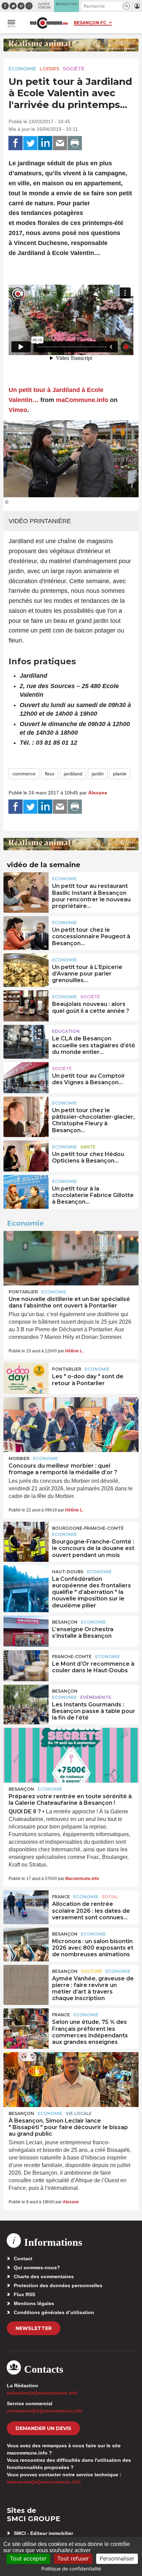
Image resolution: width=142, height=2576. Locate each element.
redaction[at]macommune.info (42, 2393)
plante (120, 774)
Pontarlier (23, 1292)
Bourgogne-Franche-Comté (88, 1528)
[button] (126, 6)
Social (110, 1897)
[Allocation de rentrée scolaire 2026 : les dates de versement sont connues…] (26, 1906)
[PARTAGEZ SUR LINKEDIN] (45, 143)
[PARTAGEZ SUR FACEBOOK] (16, 143)
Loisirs (49, 69)
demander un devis (43, 2428)
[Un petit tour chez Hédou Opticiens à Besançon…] (26, 1156)
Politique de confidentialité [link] (71, 2569)
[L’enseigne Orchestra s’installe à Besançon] (26, 1631)
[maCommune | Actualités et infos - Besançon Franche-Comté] (49, 23)
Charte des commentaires (44, 2276)
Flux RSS (24, 2294)
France (61, 1897)
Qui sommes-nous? (37, 2268)
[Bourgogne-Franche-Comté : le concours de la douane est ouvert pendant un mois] (26, 1537)
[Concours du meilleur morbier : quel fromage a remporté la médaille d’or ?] (71, 1424)
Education (66, 1031)
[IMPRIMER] (75, 143)
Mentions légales (34, 2303)
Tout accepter (28, 2558)
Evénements (96, 1697)
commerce (24, 774)
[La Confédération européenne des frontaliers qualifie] (26, 1581)
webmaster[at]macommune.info (44, 2482)
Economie (22, 69)
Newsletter (34, 2328)
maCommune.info (82, 400)
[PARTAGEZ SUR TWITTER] (30, 143)
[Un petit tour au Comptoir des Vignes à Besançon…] (26, 1078)
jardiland (73, 774)
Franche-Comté (72, 1657)
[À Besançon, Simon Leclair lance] (71, 2079)
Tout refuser (73, 2558)
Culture (92, 1971)
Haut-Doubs (68, 1572)
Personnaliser (117, 2558)
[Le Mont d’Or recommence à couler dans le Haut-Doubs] (26, 1666)
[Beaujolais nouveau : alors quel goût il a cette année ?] (26, 1006)
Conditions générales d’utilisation (54, 2312)
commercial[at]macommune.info (45, 2411)
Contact (23, 2259)
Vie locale (79, 2113)
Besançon (65, 1622)
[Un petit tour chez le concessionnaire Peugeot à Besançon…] (26, 932)
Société (74, 69)
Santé (88, 1147)
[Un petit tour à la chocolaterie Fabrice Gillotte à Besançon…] (26, 1191)
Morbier (19, 1458)
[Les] (26, 1378)
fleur (50, 774)
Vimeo (18, 410)
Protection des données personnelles (58, 2285)
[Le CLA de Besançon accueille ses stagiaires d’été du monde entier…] (26, 1040)
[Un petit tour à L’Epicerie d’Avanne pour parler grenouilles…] (26, 969)
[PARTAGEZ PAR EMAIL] (60, 143)
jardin (98, 774)
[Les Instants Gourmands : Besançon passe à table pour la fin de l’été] (26, 1700)
